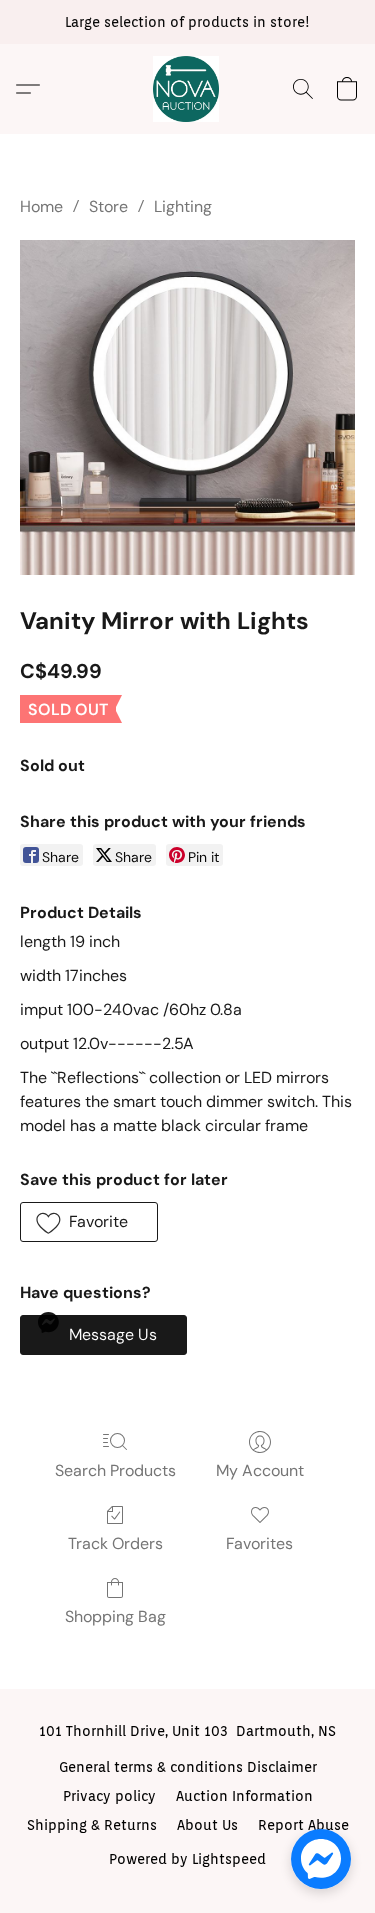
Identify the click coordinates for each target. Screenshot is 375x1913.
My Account (260, 1470)
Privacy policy (109, 1796)
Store (108, 206)
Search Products (115, 1470)
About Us (207, 1825)
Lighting (183, 206)
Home (41, 206)
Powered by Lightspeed (187, 1859)
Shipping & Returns (92, 1825)
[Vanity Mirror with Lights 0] (187, 407)
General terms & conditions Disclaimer (188, 1767)
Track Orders (115, 1543)
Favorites (259, 1543)
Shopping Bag (115, 1616)
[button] (188, 89)
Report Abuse (303, 1825)
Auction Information (244, 1796)
